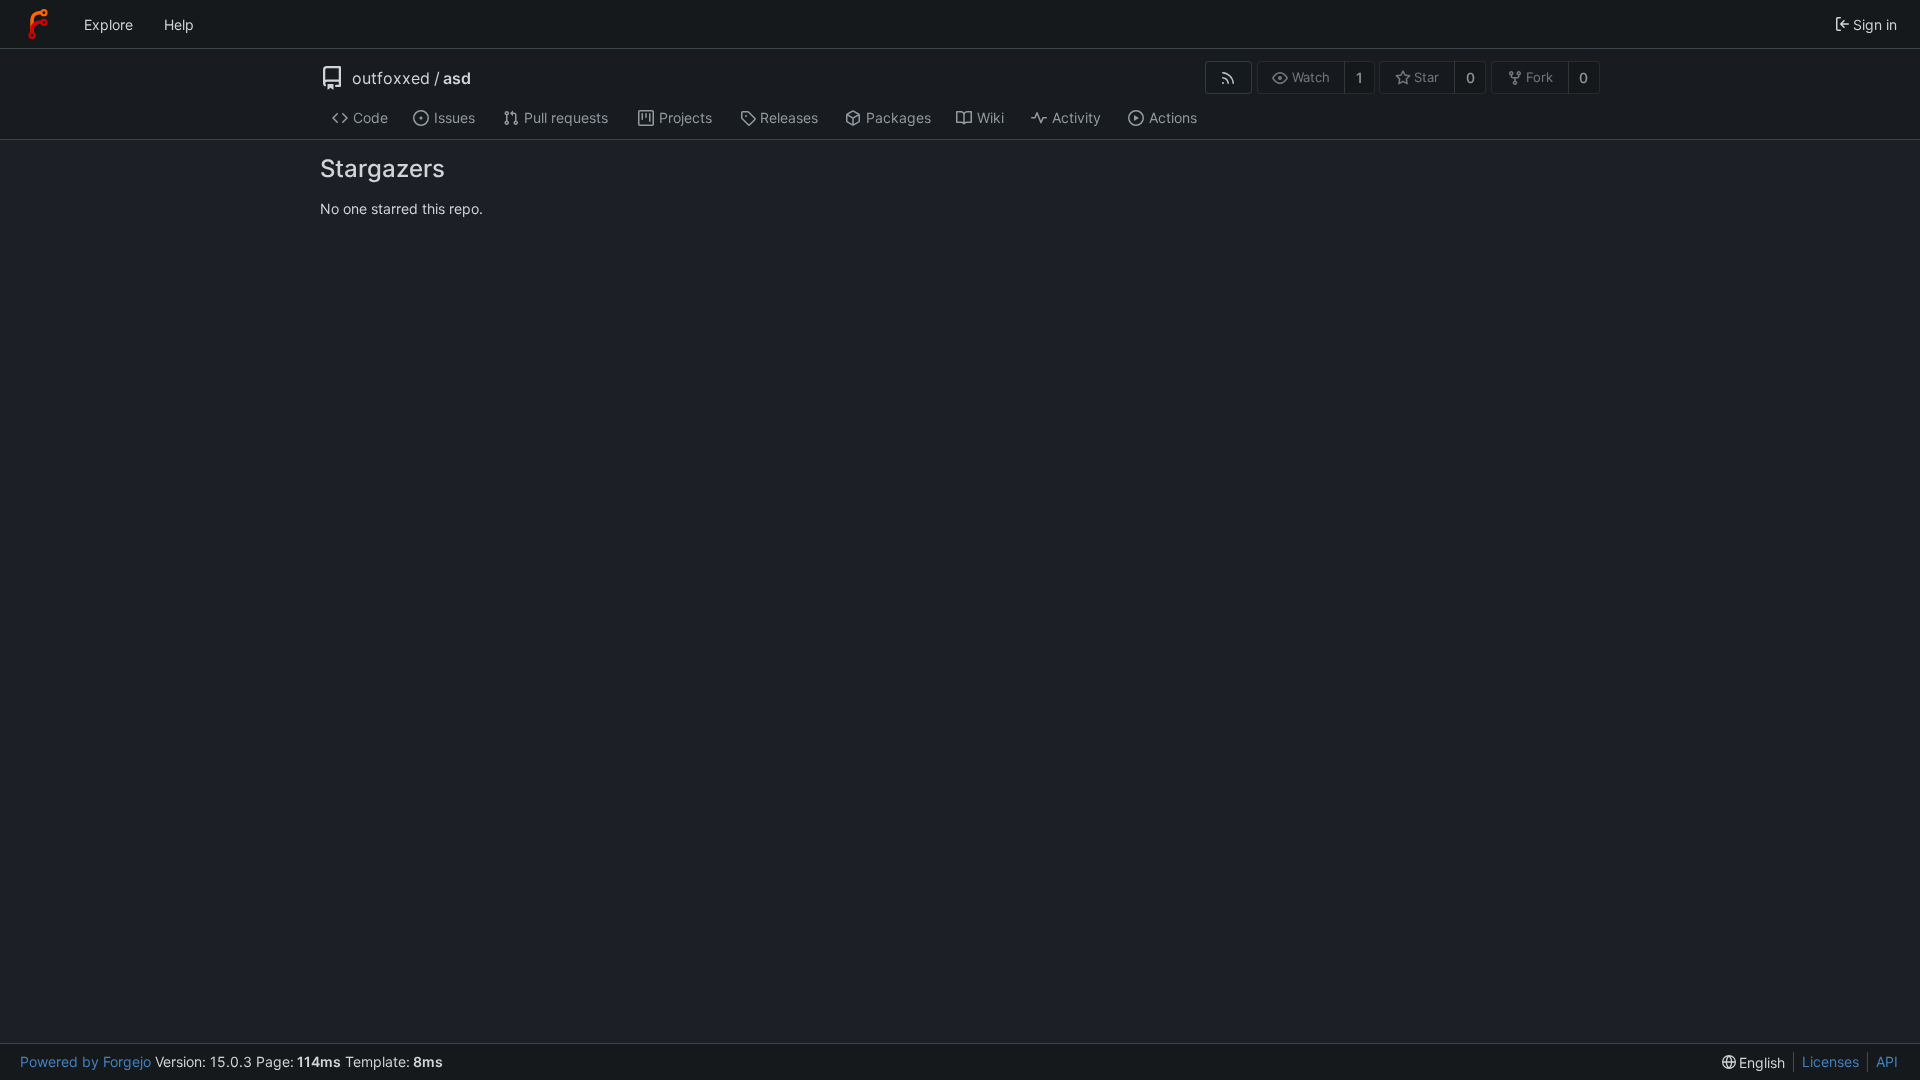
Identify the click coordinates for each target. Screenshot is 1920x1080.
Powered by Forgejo (85, 1061)
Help (179, 24)
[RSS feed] (1228, 77)
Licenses (1830, 1061)
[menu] (1754, 1062)
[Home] (38, 24)
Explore (108, 24)
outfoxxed (391, 78)
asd (457, 78)
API (1887, 1061)
